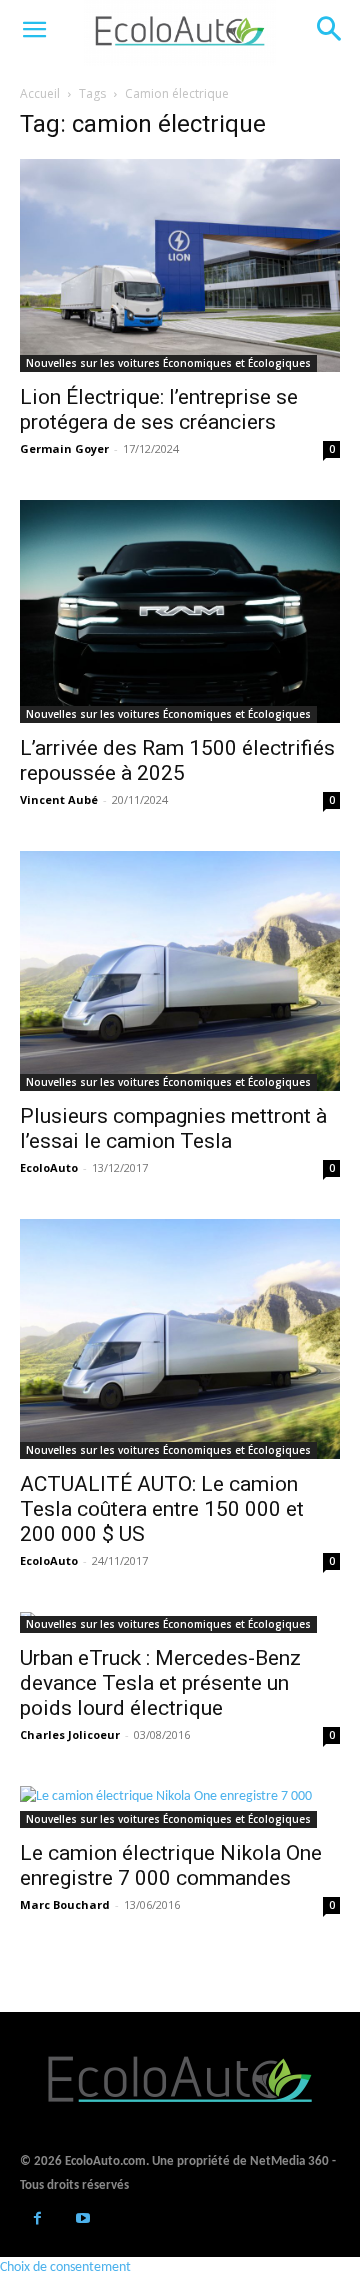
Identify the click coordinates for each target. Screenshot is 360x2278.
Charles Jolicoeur (70, 1734)
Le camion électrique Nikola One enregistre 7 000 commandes (171, 1865)
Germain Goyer (64, 448)
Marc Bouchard (65, 1904)
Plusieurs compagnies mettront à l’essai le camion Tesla (173, 1128)
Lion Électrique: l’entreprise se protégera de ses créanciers (159, 409)
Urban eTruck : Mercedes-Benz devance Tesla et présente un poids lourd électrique (160, 1683)
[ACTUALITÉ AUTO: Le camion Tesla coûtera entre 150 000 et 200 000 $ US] (180, 1339)
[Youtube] (82, 2220)
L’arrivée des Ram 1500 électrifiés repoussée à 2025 (177, 760)
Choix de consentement (65, 2267)
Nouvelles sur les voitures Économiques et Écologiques (168, 363)
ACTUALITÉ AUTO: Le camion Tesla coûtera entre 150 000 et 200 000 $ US (162, 1509)
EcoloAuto (49, 1167)
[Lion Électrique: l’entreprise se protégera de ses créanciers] (180, 265)
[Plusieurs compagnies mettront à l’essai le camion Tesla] (180, 971)
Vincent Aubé (59, 799)
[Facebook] (37, 2220)
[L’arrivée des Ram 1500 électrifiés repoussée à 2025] (180, 611)
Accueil (40, 93)
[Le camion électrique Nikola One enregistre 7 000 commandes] (180, 1807)
